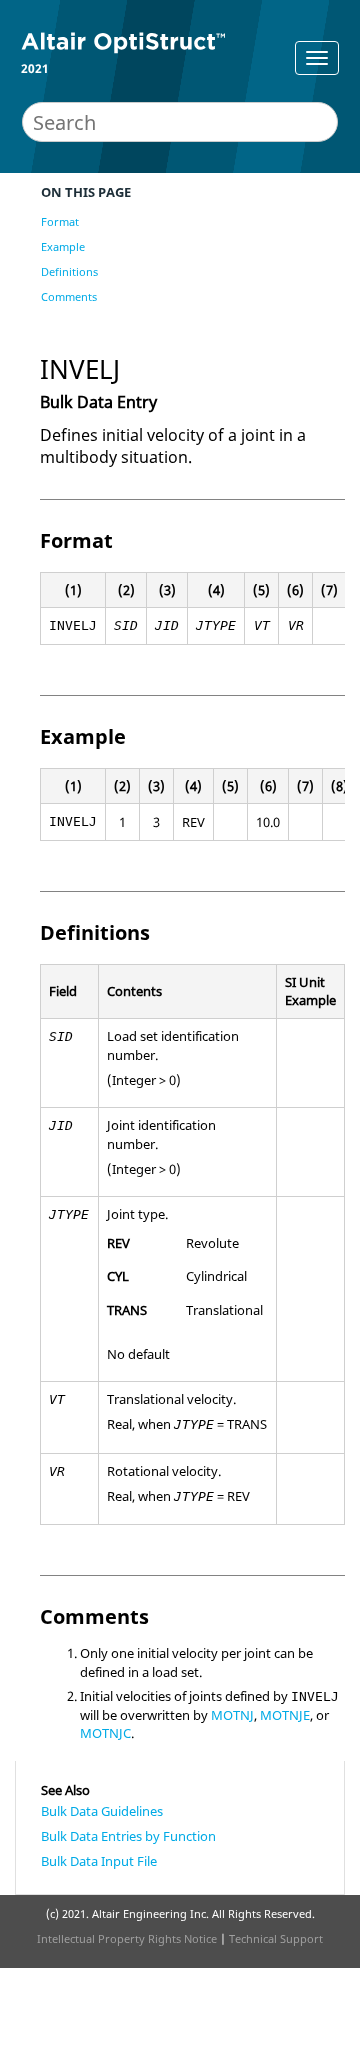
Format (60, 221)
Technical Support (276, 1938)
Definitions (69, 271)
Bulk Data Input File (99, 1861)
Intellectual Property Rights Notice (127, 1938)
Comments (69, 296)
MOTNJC (105, 1733)
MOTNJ (232, 1715)
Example (63, 246)
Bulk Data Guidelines (102, 1811)
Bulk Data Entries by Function (128, 1836)
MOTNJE (285, 1715)
